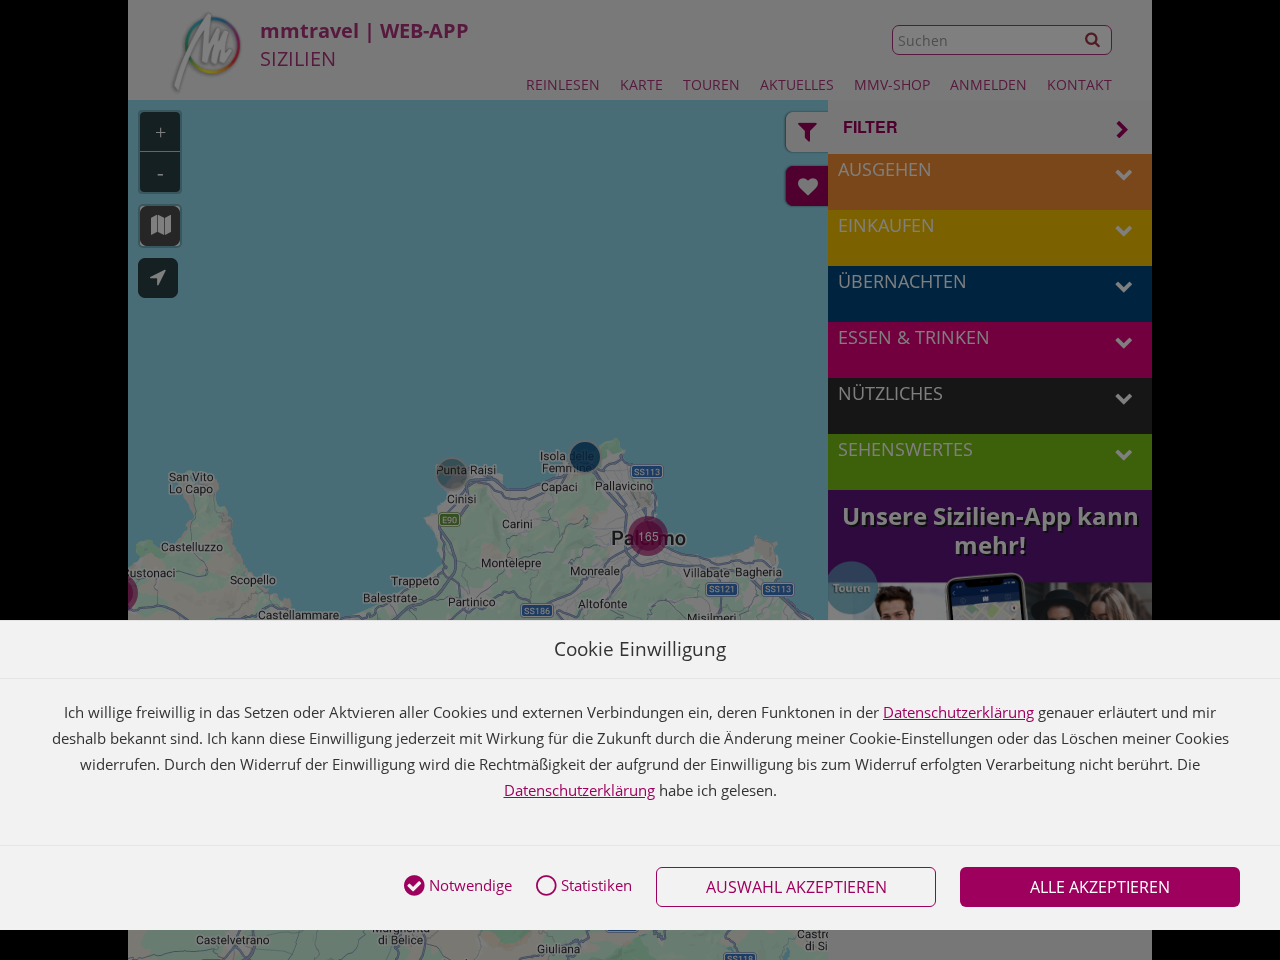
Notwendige (468, 885)
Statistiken (594, 885)
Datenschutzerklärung (958, 712)
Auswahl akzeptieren (796, 887)
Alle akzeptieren (1100, 887)
